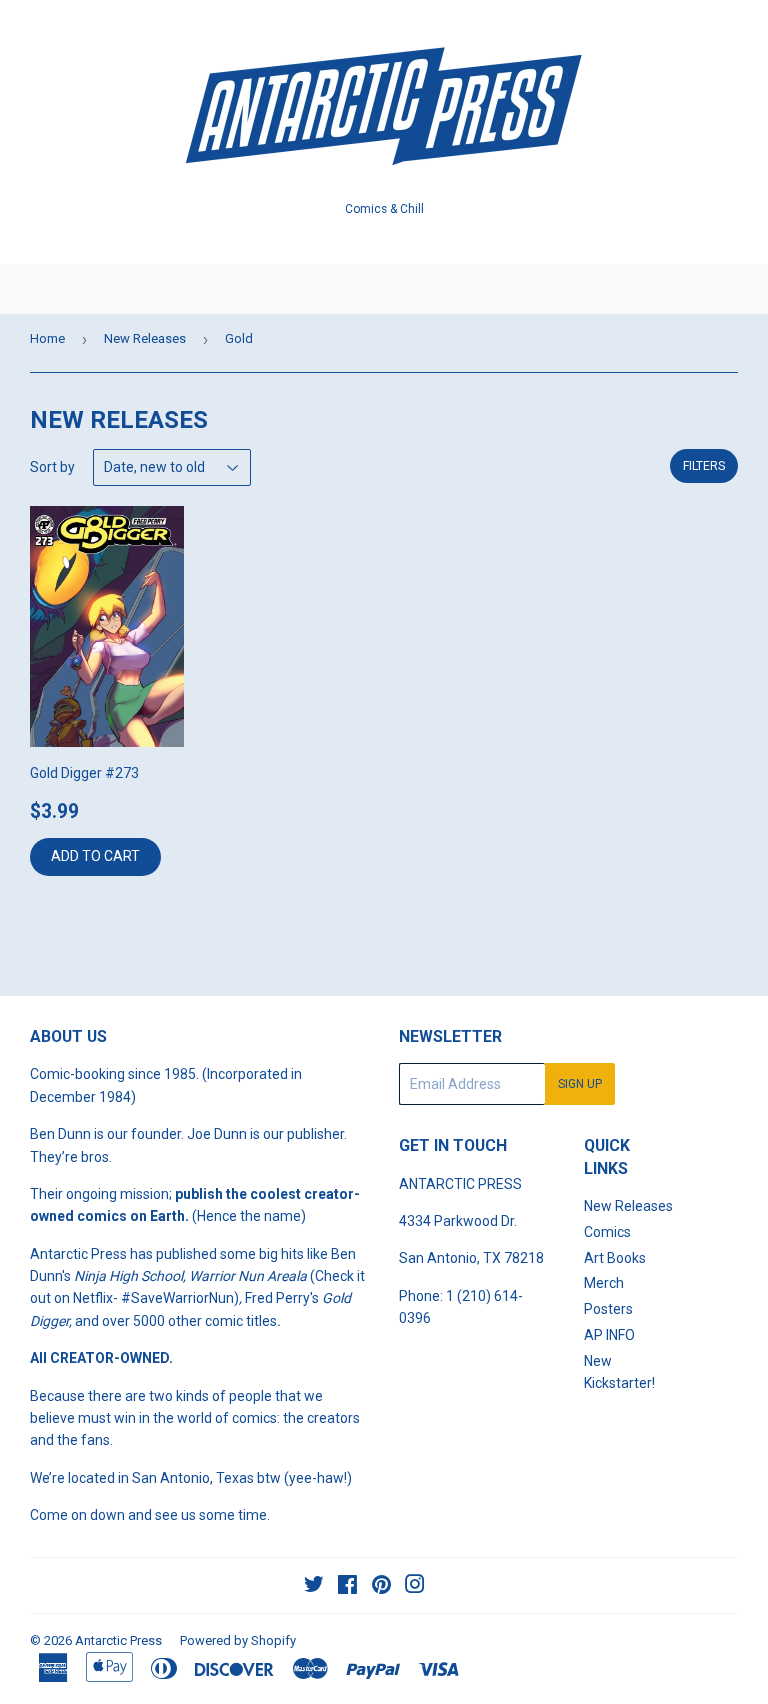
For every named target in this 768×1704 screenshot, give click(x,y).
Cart (738, 289)
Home (47, 338)
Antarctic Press (118, 1640)
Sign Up (580, 1084)
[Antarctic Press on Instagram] (415, 1587)
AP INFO (609, 1335)
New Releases (145, 338)
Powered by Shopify (238, 1640)
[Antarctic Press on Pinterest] (381, 1587)
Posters (608, 1309)
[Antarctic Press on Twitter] (314, 1587)
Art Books (615, 1258)
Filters (704, 466)
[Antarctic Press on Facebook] (347, 1587)
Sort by (52, 467)
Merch (604, 1283)
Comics (607, 1232)
